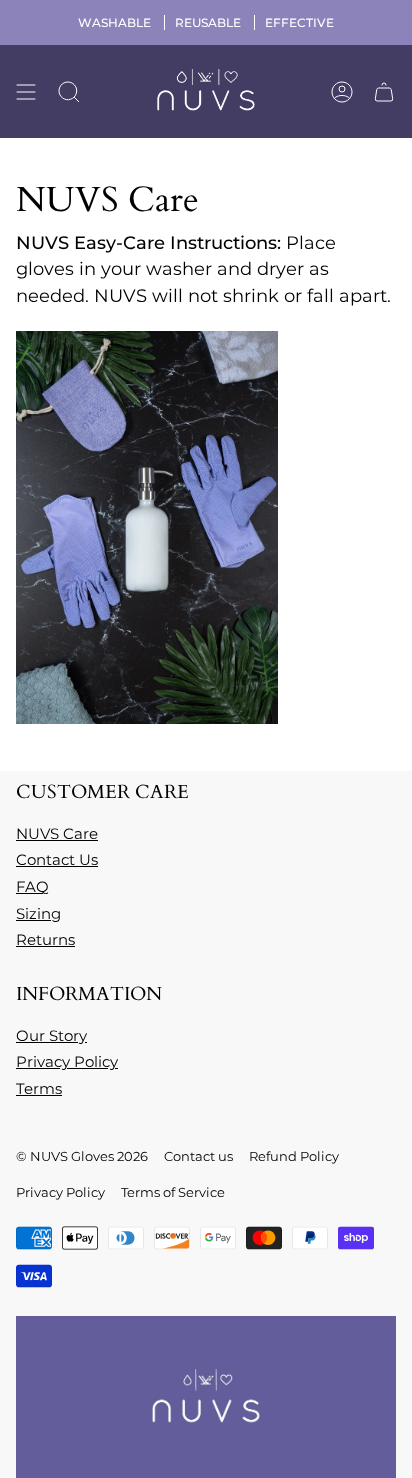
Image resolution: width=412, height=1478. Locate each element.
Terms (39, 1088)
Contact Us (57, 859)
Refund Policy (294, 1156)
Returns (45, 939)
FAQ (32, 886)
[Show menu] (26, 91)
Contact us (198, 1156)
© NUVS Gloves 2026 (82, 1156)
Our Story (51, 1035)
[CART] (384, 91)
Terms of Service (173, 1192)
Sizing (38, 913)
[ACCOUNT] (342, 91)
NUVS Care (57, 833)
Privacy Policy (67, 1061)
